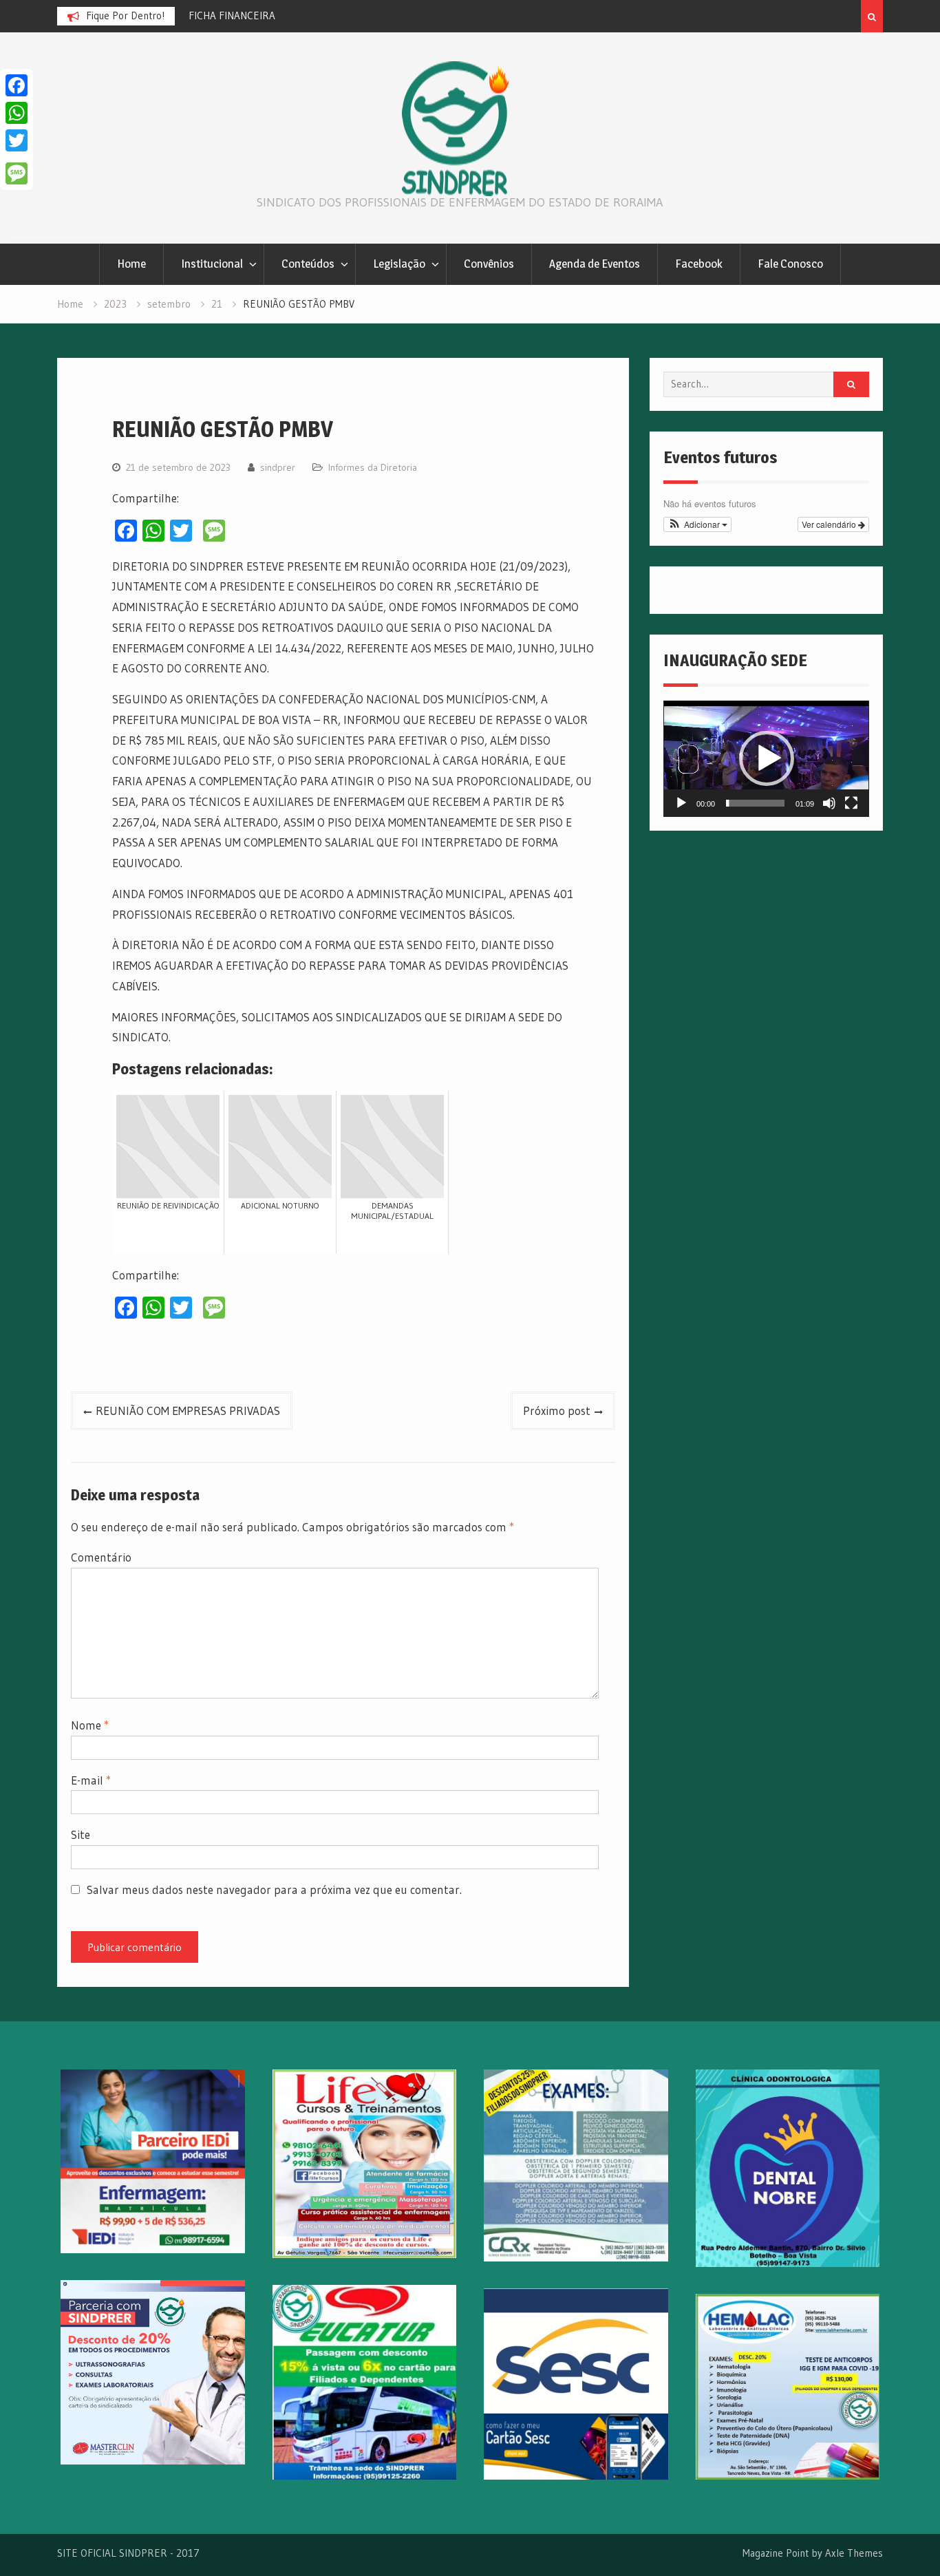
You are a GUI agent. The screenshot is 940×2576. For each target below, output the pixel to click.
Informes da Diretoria (373, 467)
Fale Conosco (790, 264)
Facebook (699, 264)
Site (81, 1834)
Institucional (212, 264)
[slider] (755, 803)
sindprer (278, 467)
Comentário (101, 1557)
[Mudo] (829, 803)
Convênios (489, 264)
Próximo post (557, 1411)
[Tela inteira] (851, 803)
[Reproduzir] (681, 803)
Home (131, 264)
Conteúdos (308, 264)
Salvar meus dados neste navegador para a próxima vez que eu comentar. (274, 1890)
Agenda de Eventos (595, 264)
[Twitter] (17, 140)
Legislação (399, 264)
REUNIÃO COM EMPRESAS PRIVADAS (188, 1411)
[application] (766, 758)
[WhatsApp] (17, 113)
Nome (90, 1725)
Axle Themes (854, 2553)
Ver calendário (830, 524)
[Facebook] (17, 85)
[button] (697, 524)
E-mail (91, 1780)
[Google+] (17, 157)
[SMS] (17, 173)
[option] (237, 16)
